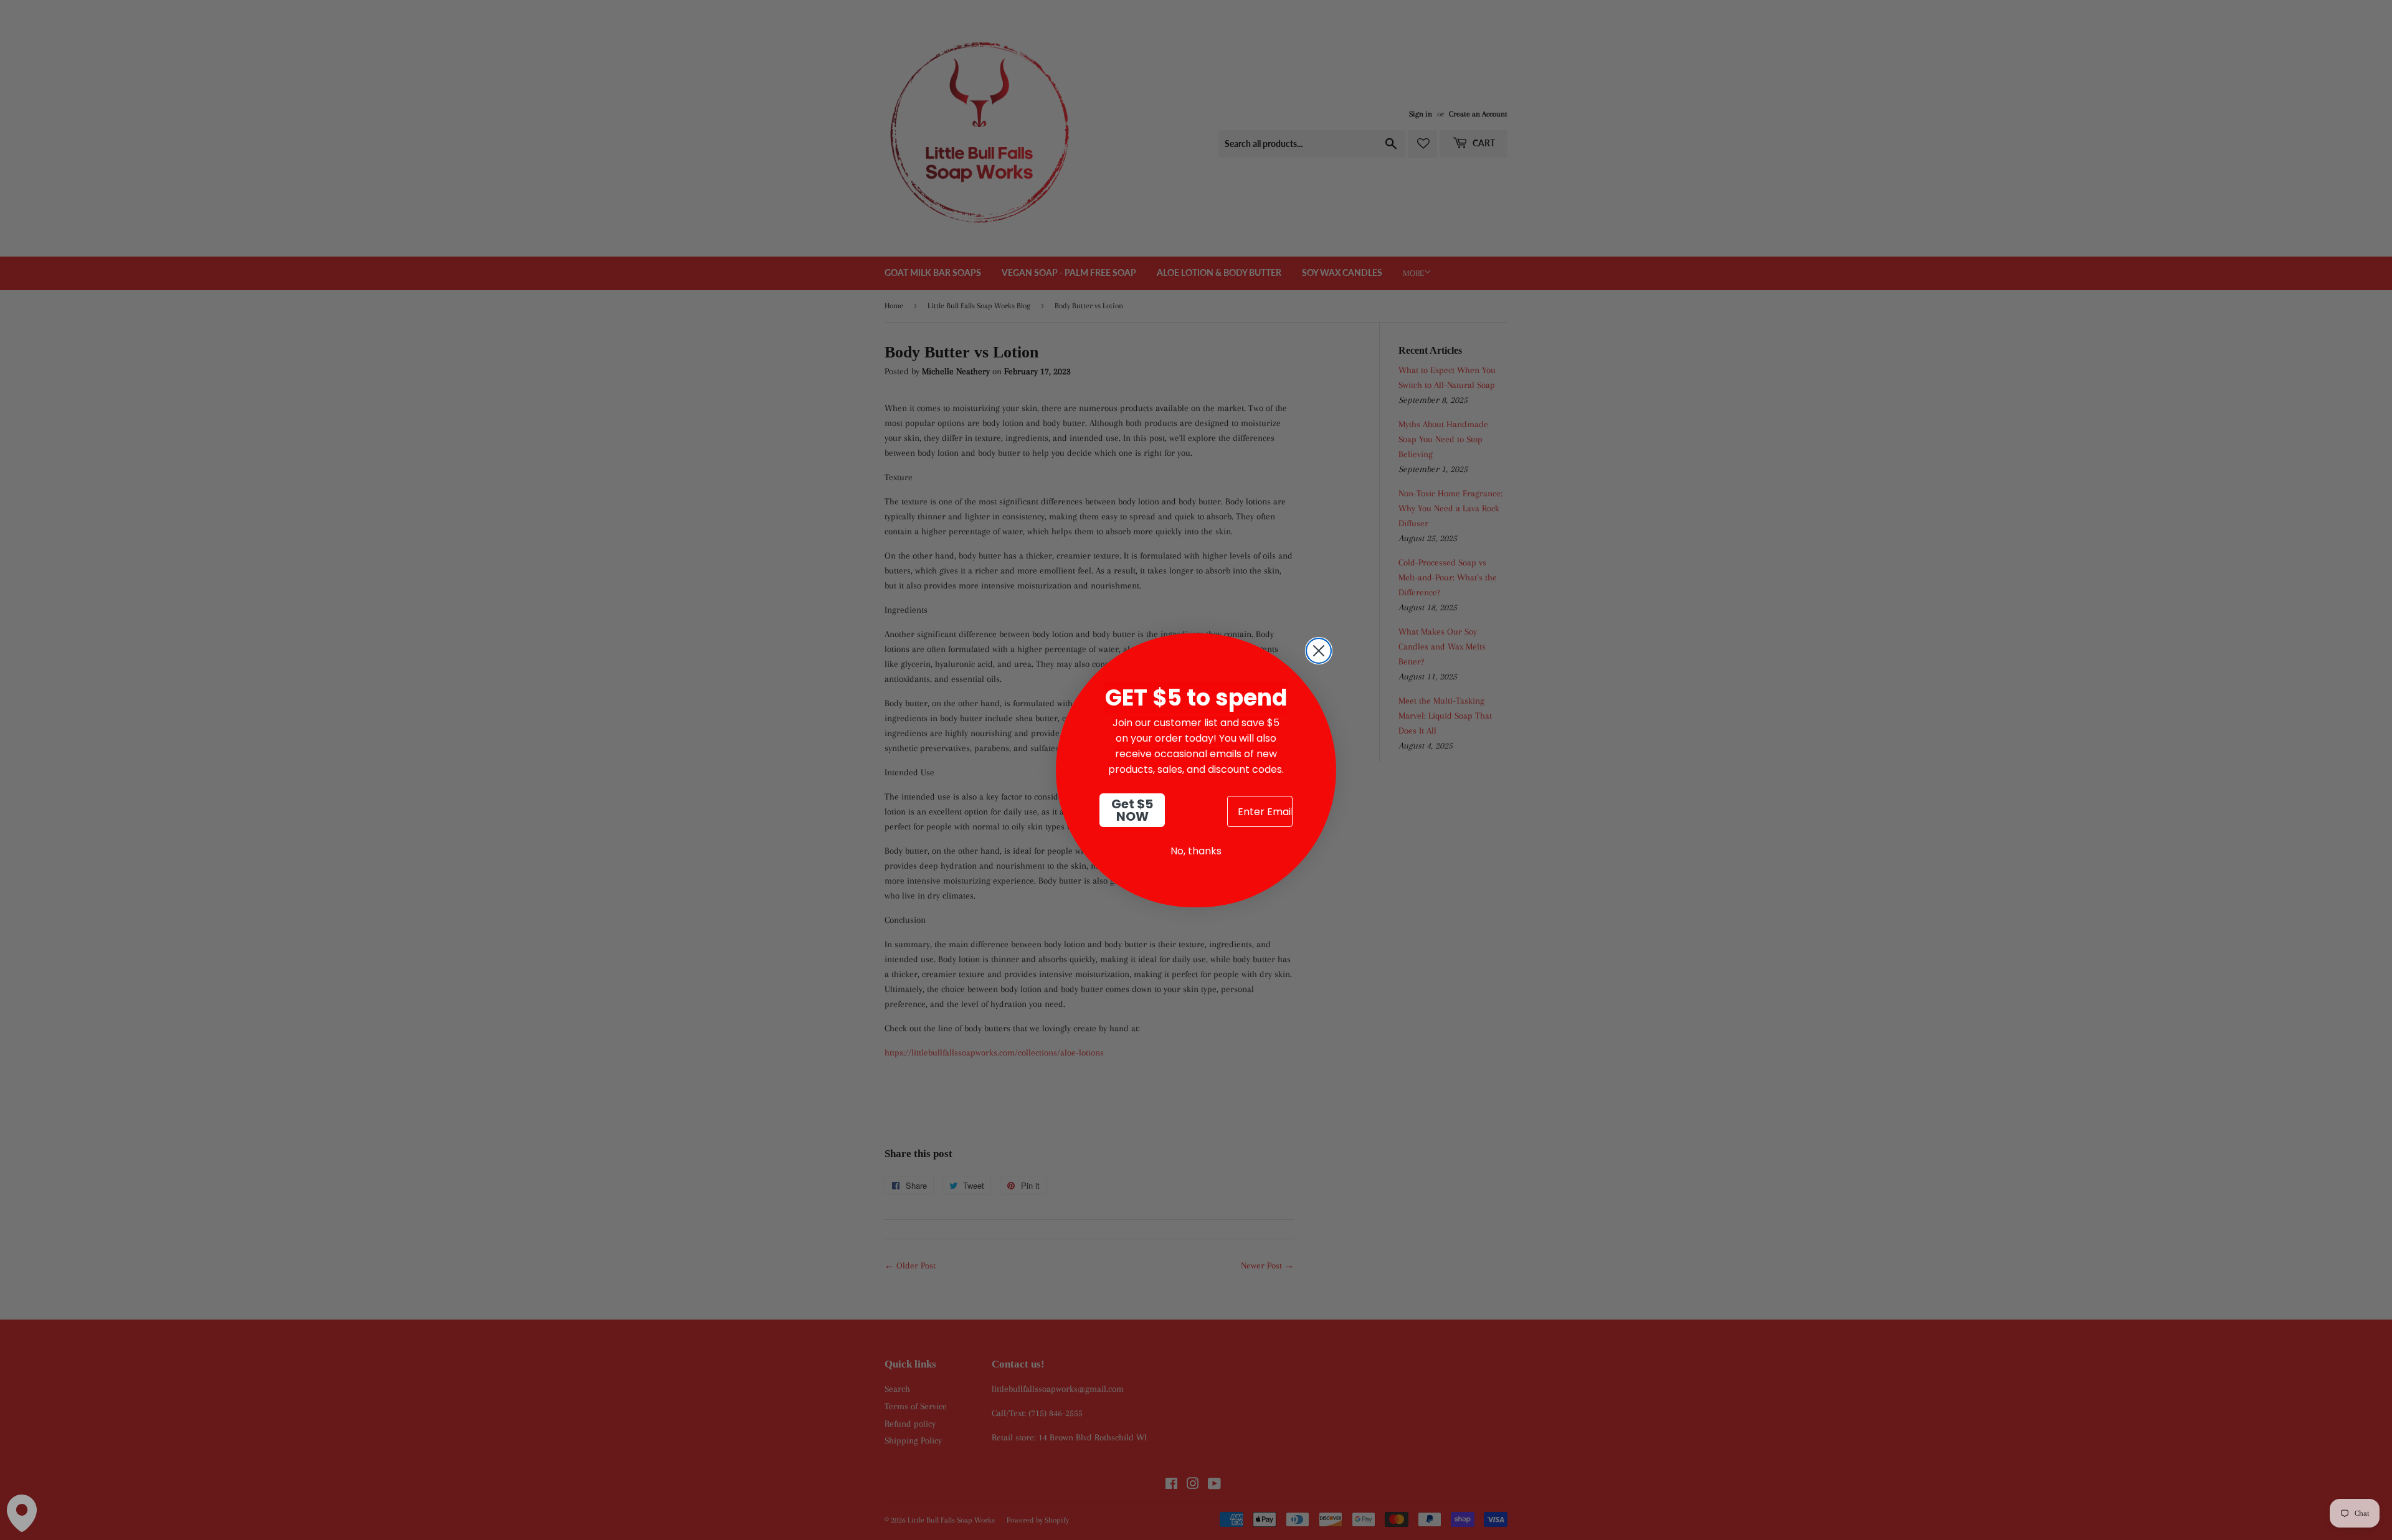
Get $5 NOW (1132, 810)
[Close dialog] (1319, 651)
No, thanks (1196, 851)
